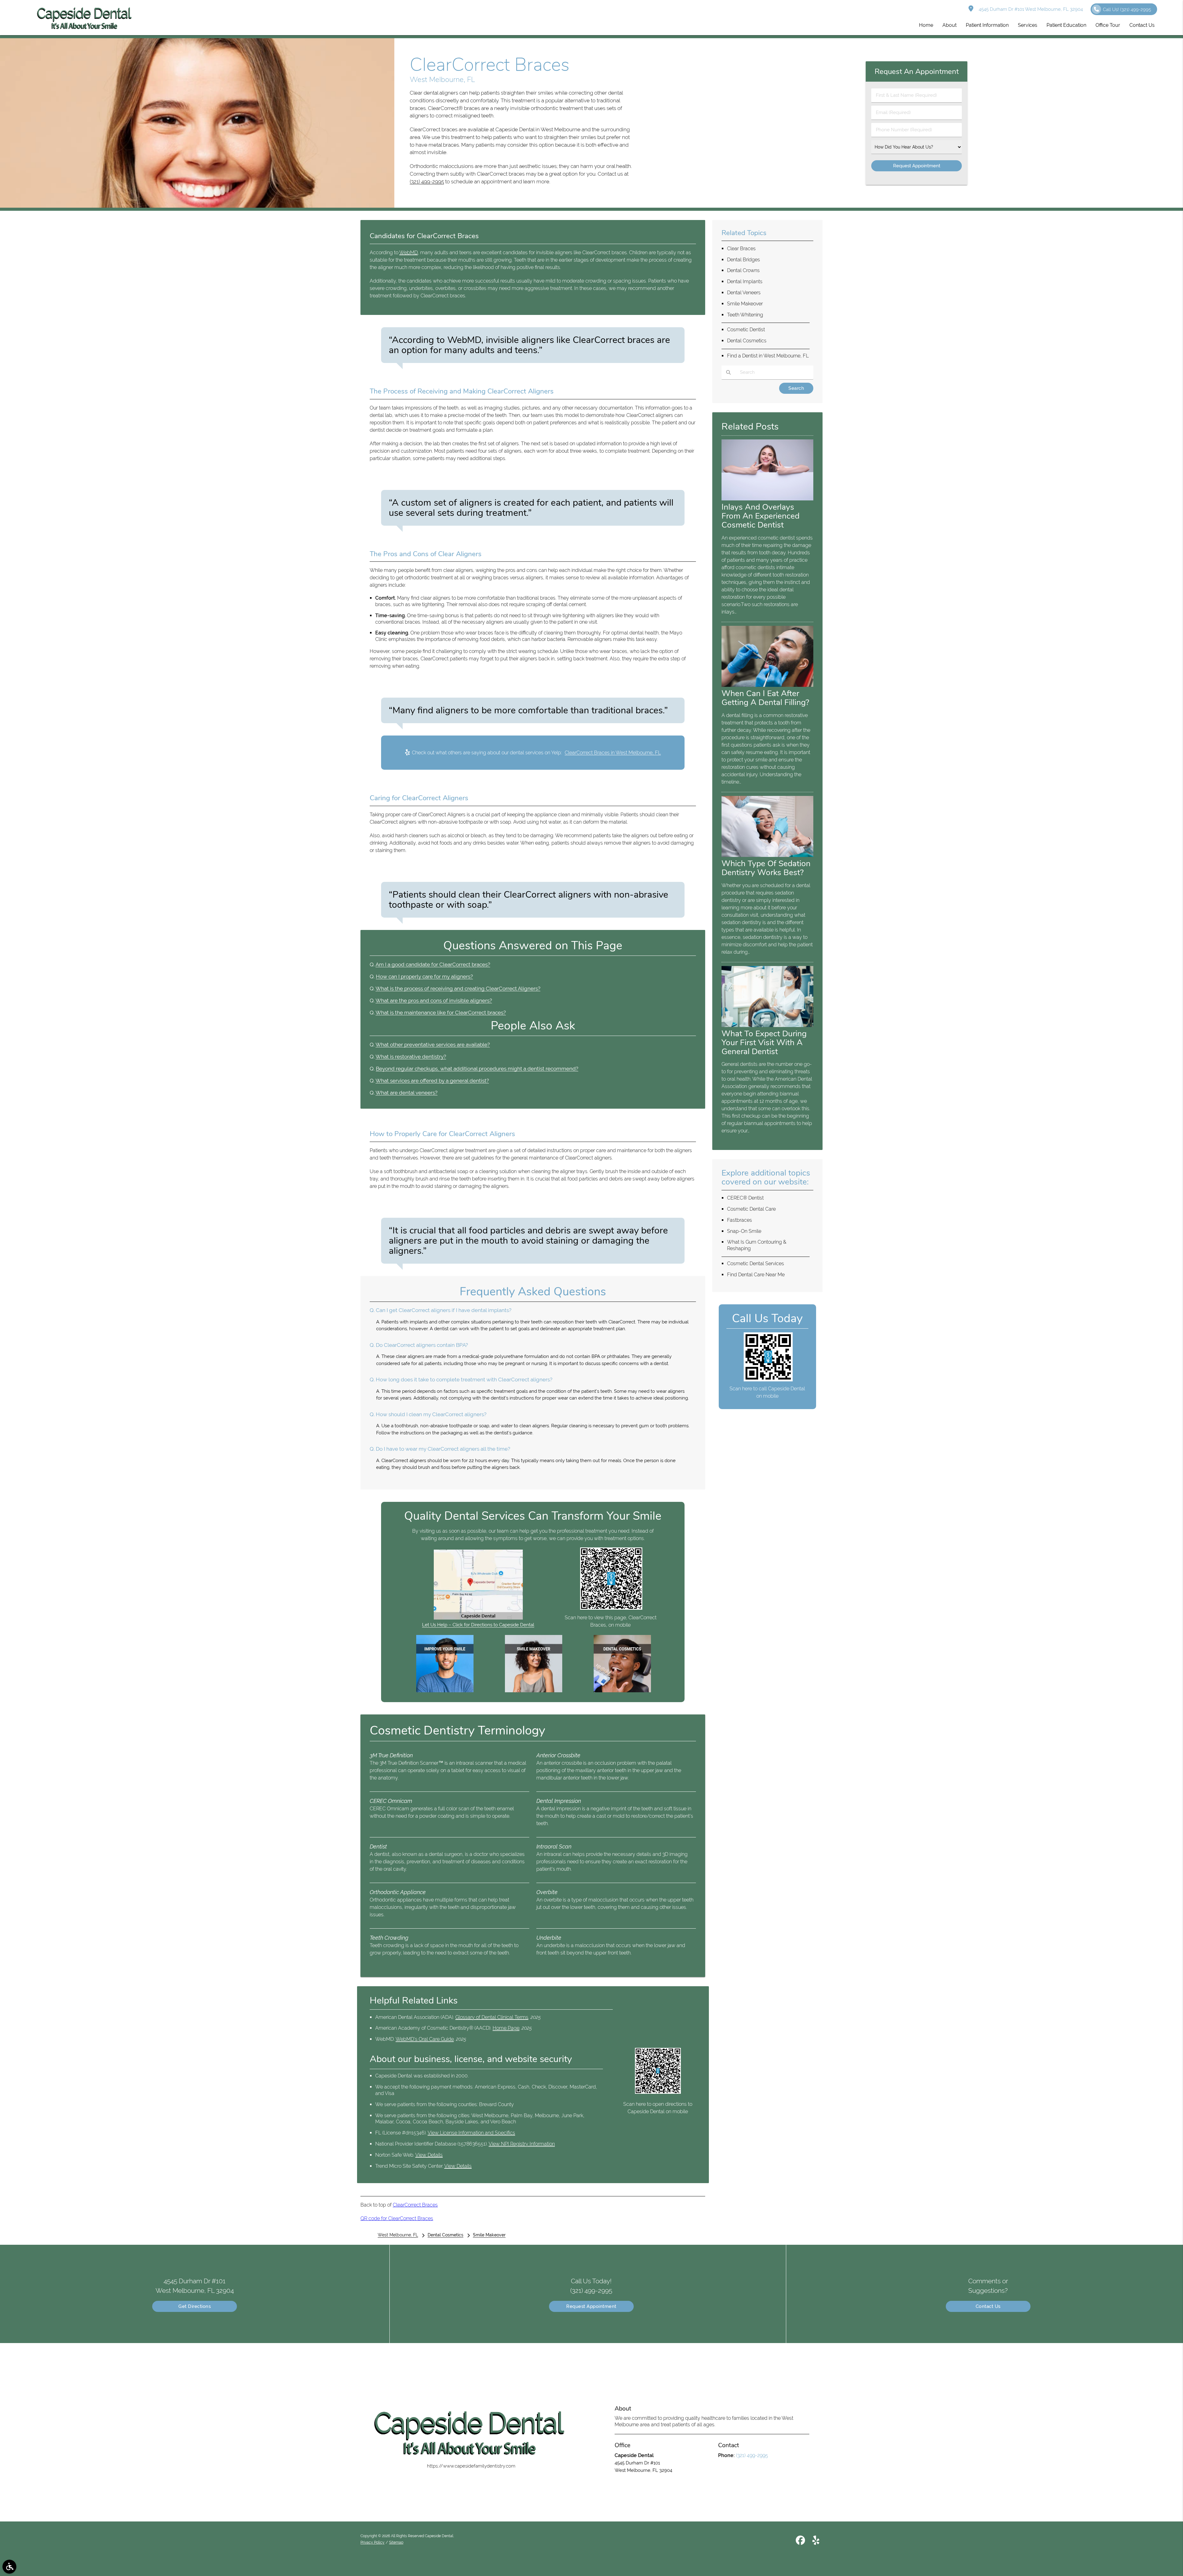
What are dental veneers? (407, 1093)
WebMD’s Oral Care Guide (425, 2039)
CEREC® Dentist (745, 1198)
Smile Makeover (745, 304)
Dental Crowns (743, 270)
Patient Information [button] (987, 25)
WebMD (409, 253)
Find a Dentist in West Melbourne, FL (768, 356)
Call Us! (1127, 10)
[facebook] (800, 2541)
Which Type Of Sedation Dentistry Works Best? (766, 868)
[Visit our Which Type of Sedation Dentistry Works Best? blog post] (767, 855)
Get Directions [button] (195, 2306)
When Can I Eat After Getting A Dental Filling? (765, 698)
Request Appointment (591, 2306)
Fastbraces (740, 1220)
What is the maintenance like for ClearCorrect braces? (441, 1013)
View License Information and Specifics (471, 2133)
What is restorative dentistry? (411, 1057)
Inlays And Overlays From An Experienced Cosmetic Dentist (760, 516)
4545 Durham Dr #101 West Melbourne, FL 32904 (1030, 9)
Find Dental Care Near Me (756, 1275)
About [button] (949, 25)
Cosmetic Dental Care (751, 1209)
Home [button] (926, 25)
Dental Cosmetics (747, 341)
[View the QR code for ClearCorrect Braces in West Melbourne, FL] (611, 1608)
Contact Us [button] (1142, 25)
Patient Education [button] (1066, 25)
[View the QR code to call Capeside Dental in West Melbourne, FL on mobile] (768, 1380)
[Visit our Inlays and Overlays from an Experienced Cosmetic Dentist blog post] (767, 499)
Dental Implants (745, 281)
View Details (429, 2155)
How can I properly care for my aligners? (424, 976)
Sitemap (396, 2542)
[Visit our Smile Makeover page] (534, 1691)
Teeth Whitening (745, 315)
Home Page (506, 2028)
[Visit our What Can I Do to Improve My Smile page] (445, 1691)
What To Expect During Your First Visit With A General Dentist (764, 1042)
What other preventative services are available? (433, 1045)
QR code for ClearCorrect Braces (397, 2218)
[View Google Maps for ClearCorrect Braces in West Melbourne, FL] (478, 1618)
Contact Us (988, 2306)
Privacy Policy (372, 2542)
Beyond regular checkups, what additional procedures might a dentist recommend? (477, 1069)
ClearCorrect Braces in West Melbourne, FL (613, 753)
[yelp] (816, 2541)
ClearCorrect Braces (415, 2205)
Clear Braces (741, 249)
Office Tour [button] (1108, 25)
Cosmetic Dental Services (756, 1264)
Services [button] (1028, 25)
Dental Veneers (744, 293)
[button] (9, 2567)
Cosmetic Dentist (746, 330)
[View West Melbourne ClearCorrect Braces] (197, 206)
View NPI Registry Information (522, 2144)
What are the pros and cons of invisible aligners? (434, 1001)
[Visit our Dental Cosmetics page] (622, 1691)
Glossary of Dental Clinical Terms (492, 2017)
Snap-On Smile (744, 1231)
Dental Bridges (744, 260)
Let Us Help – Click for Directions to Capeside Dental (478, 1625)
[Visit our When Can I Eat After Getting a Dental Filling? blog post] (767, 685)
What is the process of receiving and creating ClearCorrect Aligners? (458, 988)
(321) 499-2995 (427, 181)
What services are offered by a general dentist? (432, 1081)
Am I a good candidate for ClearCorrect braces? (433, 964)
